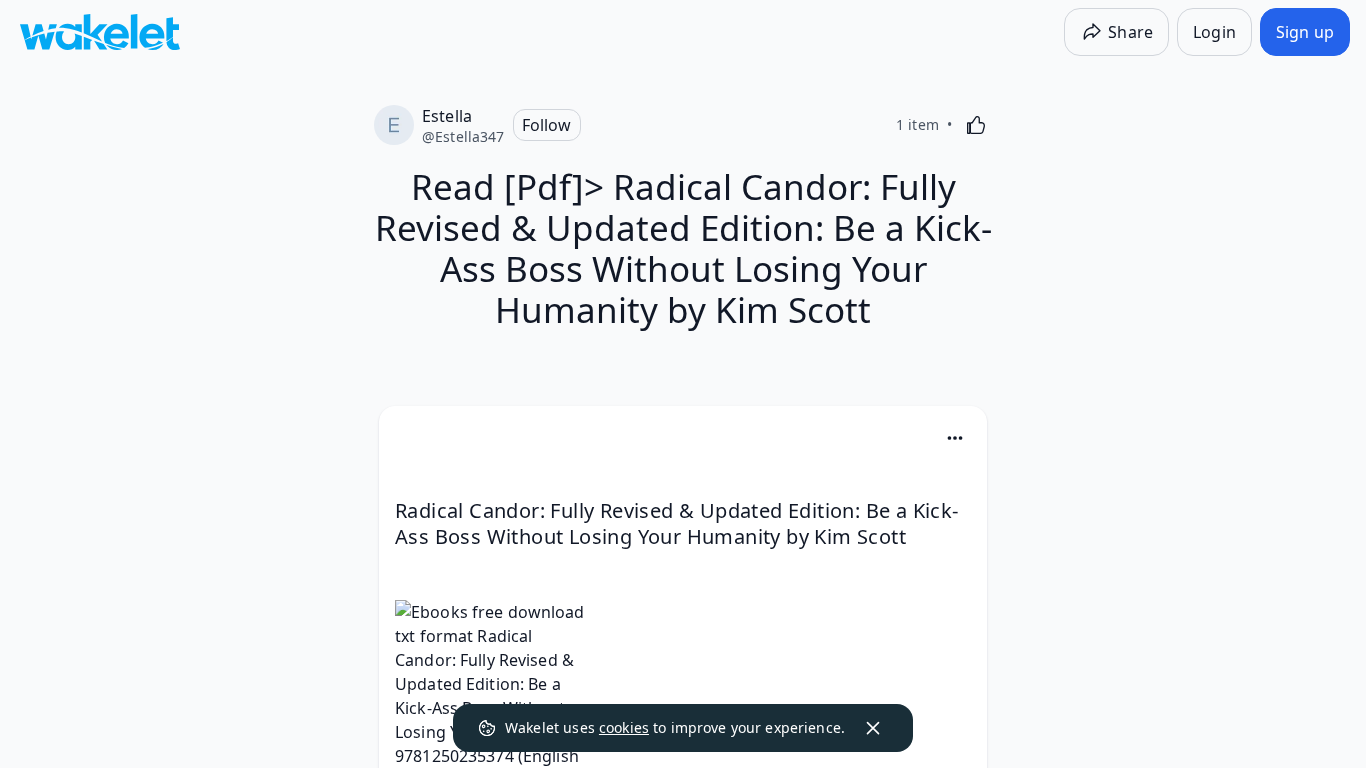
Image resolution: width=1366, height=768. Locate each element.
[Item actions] (955, 438)
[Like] (976, 125)
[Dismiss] (873, 728)
